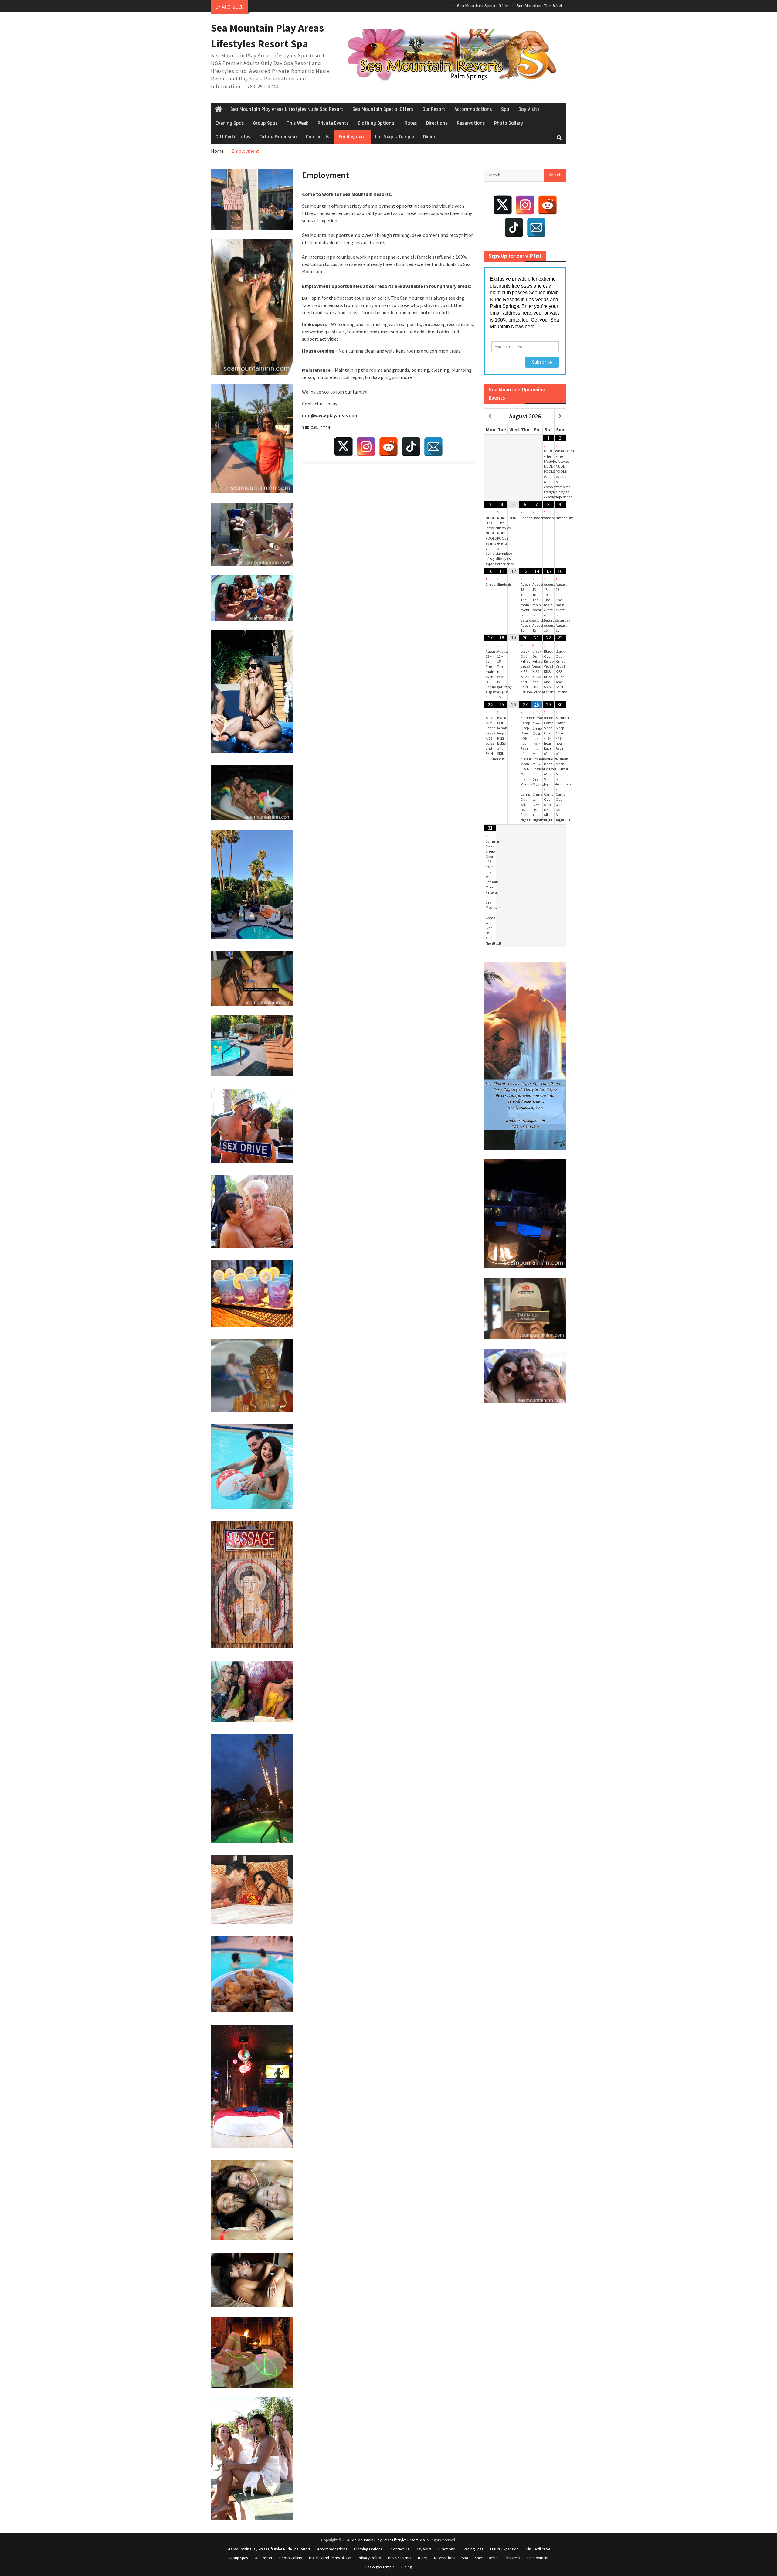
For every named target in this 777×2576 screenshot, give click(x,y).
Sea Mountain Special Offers (484, 6)
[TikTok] (411, 447)
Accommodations (473, 109)
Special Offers (486, 2558)
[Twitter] (344, 447)
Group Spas (265, 123)
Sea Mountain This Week (540, 6)
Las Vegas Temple (395, 137)
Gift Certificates (233, 137)
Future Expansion (278, 137)
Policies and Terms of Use (330, 2558)
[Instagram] (366, 447)
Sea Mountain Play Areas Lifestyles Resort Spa (388, 2540)
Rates (411, 123)
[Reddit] (388, 447)
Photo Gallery (509, 123)
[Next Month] (560, 416)
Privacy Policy (369, 2558)
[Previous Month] (490, 416)
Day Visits (529, 109)
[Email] (433, 447)
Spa (505, 109)
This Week (298, 123)
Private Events (333, 123)
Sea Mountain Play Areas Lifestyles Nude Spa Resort (287, 109)
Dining (430, 137)
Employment (352, 137)
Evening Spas (230, 123)
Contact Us (318, 137)
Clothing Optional (377, 123)
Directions (437, 123)
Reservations (471, 123)
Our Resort (434, 109)
